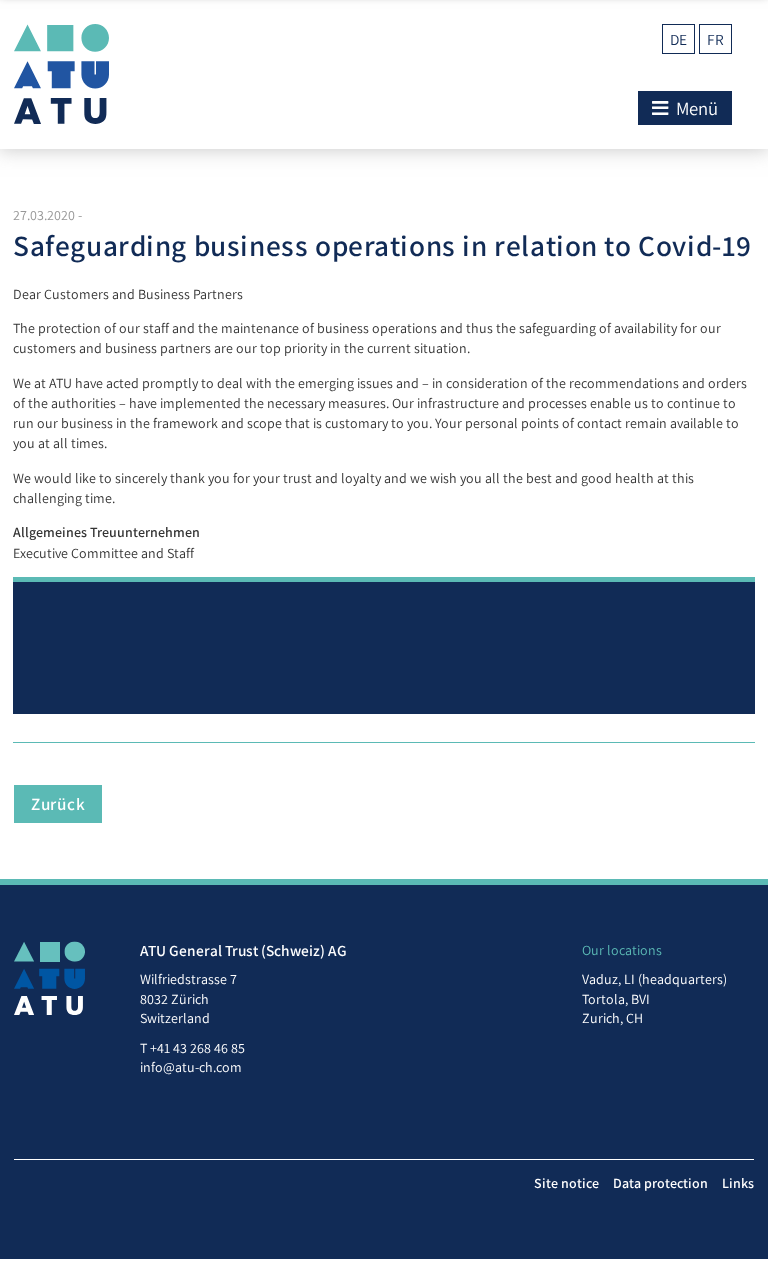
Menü (695, 108)
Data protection (660, 1183)
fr (715, 39)
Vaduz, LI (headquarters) (654, 979)
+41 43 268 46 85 (197, 1048)
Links (738, 1183)
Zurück (58, 804)
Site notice (566, 1183)
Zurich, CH (612, 1018)
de (678, 39)
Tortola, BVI (616, 999)
